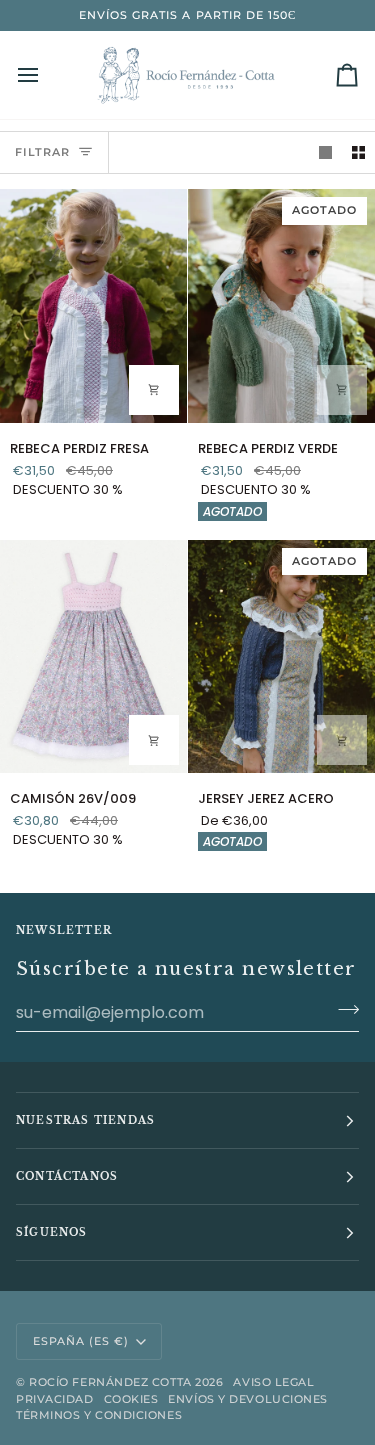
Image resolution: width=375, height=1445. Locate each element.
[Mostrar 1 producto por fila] (325, 152)
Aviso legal (273, 1382)
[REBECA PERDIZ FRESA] (93, 306)
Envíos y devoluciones (248, 1399)
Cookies (131, 1399)
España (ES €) (81, 1341)
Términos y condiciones (99, 1415)
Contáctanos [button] (67, 1176)
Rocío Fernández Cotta (110, 1382)
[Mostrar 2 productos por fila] (358, 152)
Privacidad (55, 1399)
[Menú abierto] (46, 75)
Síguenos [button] (52, 1232)
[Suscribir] (342, 1010)
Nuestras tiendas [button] (85, 1120)
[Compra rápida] (154, 390)
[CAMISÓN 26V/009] (93, 657)
